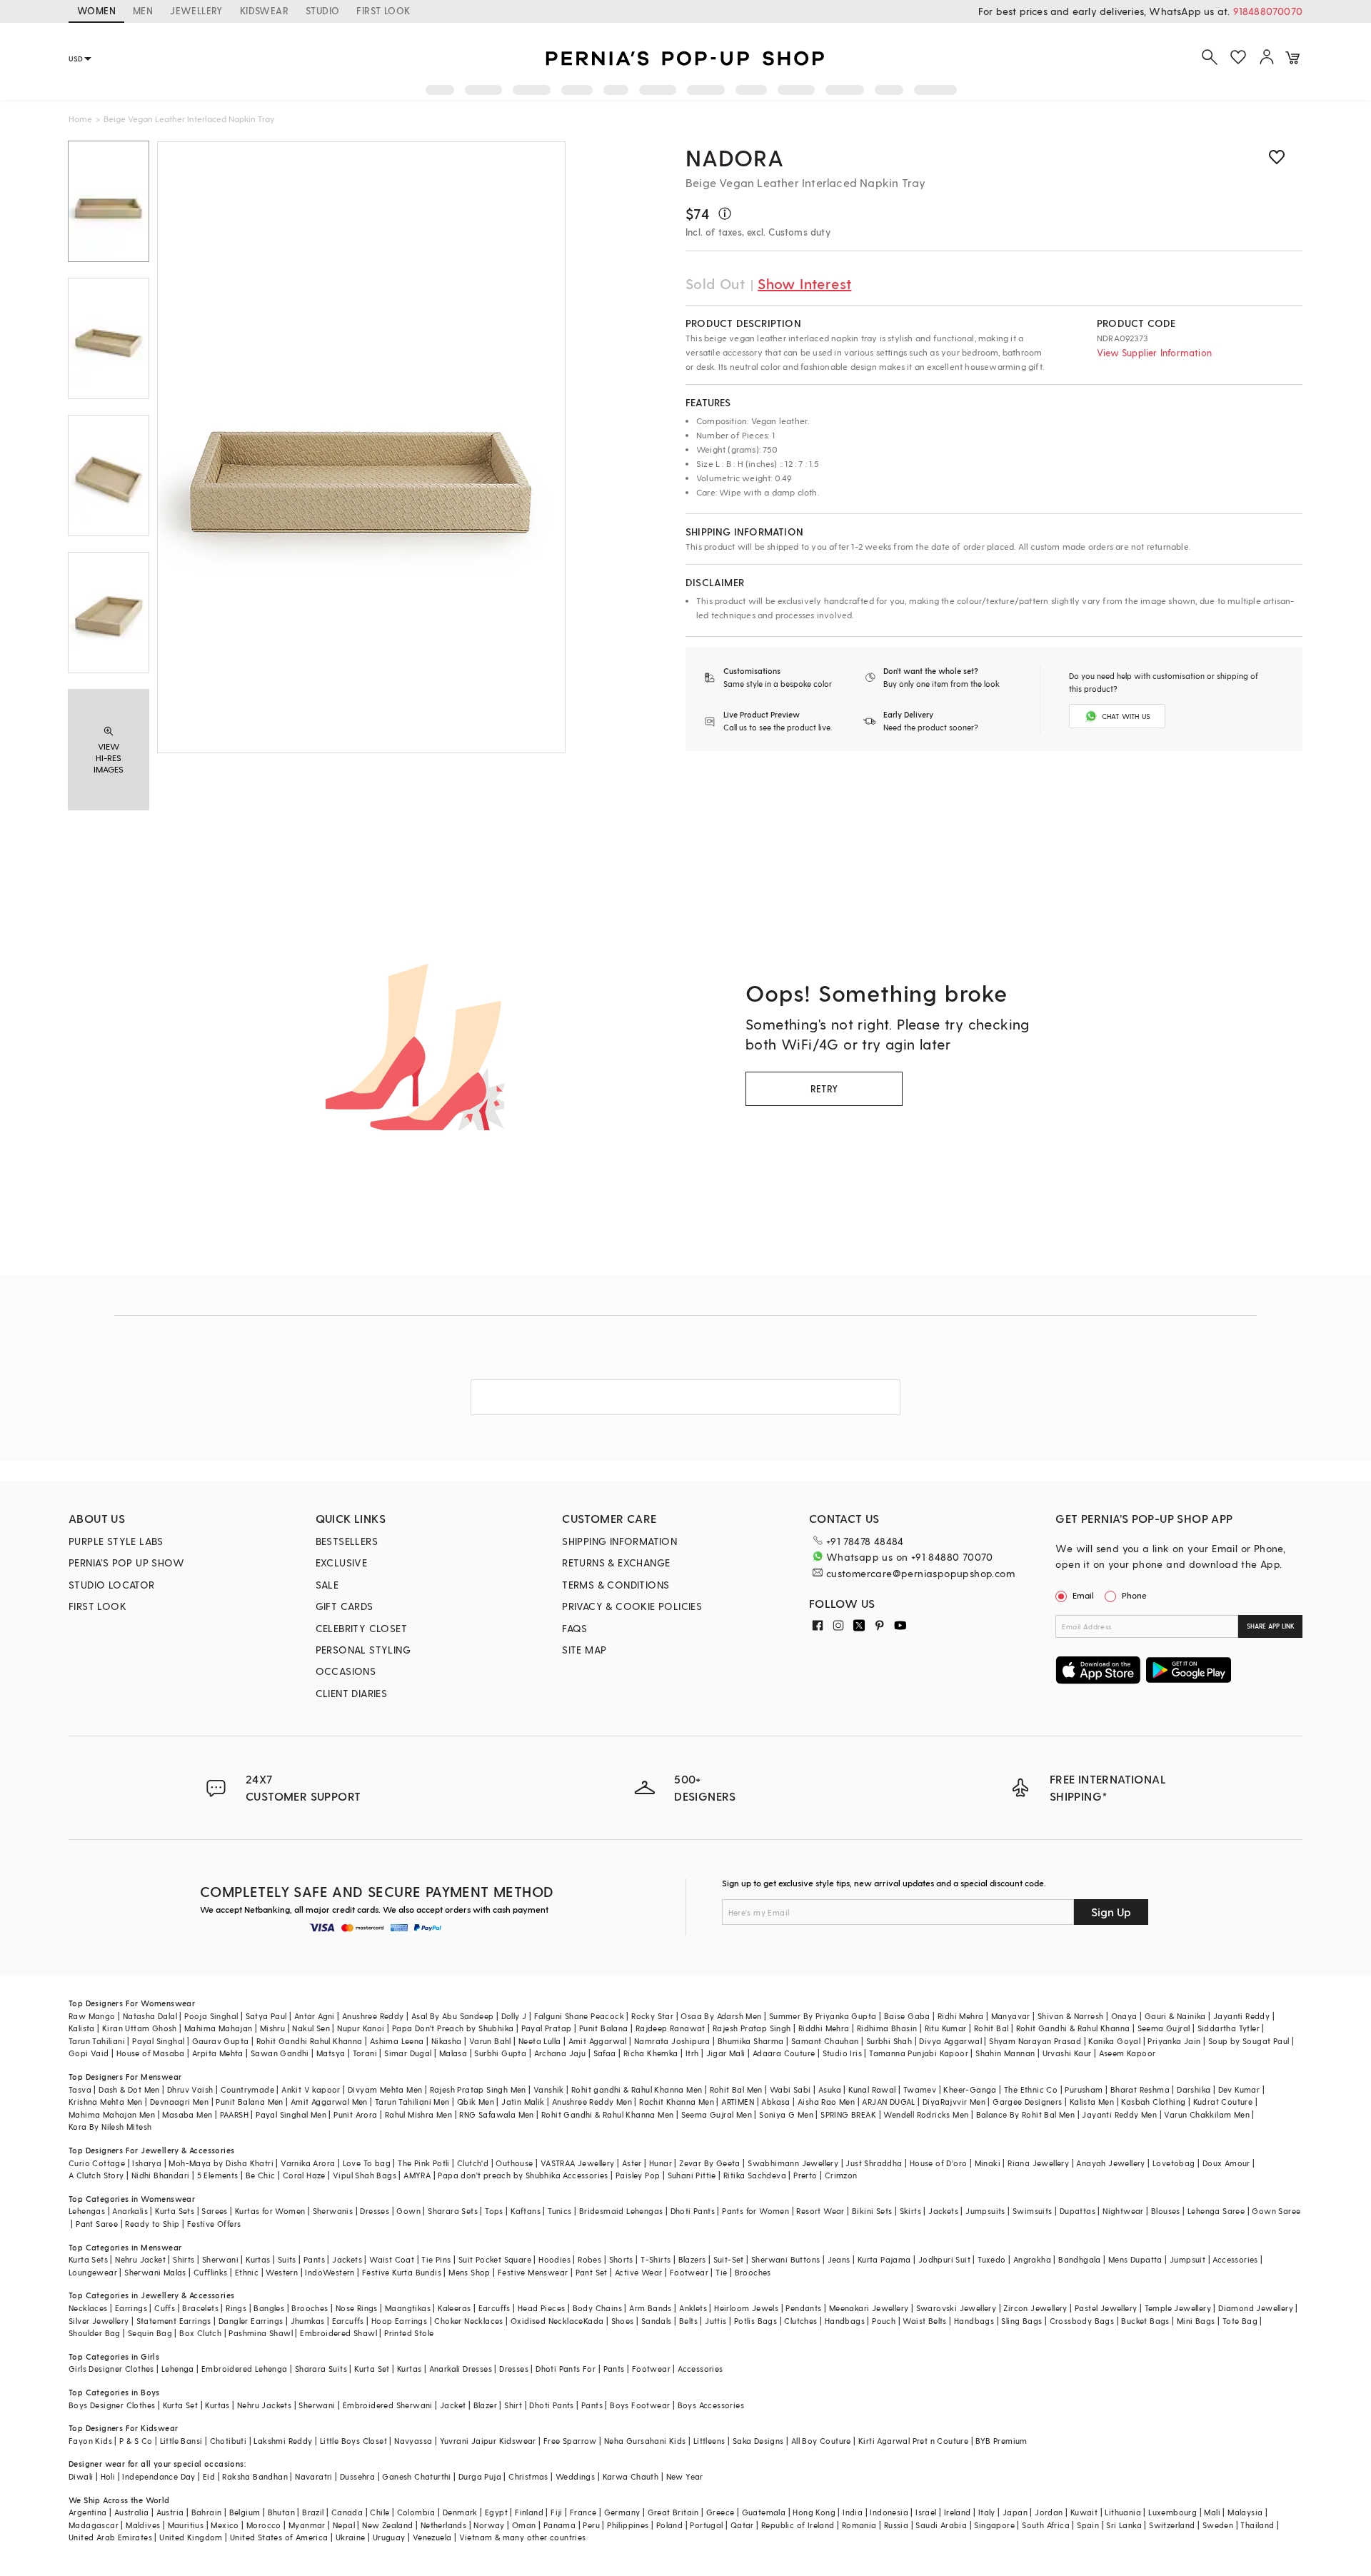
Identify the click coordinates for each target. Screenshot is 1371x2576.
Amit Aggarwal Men (329, 2102)
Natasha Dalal (150, 2016)
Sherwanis (333, 2211)
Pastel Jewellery (1106, 2308)
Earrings (131, 2308)
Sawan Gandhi (280, 2053)
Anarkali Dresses (461, 2369)
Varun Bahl (490, 2041)
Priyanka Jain (1174, 2041)
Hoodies (554, 2259)
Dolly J (514, 2016)
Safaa (605, 2053)
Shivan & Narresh (1070, 2016)
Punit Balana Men (249, 2102)
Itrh (692, 2053)
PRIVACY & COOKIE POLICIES (632, 1606)
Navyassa (413, 2441)
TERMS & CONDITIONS (616, 1585)
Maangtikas (408, 2308)
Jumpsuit (1187, 2259)
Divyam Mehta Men (385, 2089)
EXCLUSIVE (342, 1563)
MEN (143, 10)
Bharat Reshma (1140, 2089)
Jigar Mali (726, 2053)
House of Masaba (151, 2053)
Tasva (80, 2089)
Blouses (1166, 2211)
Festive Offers (214, 2224)
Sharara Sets (453, 2211)
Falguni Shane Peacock (579, 2016)
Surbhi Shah (889, 2041)
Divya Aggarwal (950, 2041)
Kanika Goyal (1114, 2041)
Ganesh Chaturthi (416, 2476)
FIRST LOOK (383, 10)
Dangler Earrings (251, 2321)
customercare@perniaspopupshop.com (920, 1573)
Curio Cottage (97, 2163)
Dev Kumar (1239, 2089)
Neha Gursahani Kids (645, 2441)
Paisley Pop (638, 2175)
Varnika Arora (308, 2163)
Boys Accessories (711, 2405)
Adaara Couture (784, 2053)
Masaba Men (187, 2114)
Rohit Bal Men (736, 2089)
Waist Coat (392, 2259)
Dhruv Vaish (190, 2089)
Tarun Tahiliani (97, 2041)
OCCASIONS (346, 1671)
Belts (688, 2321)
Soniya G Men (786, 2114)
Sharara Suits (321, 2369)
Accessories (1235, 2259)
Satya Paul (266, 2016)
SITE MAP (584, 1650)
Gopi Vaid (89, 2053)
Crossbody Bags (1082, 2321)
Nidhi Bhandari (161, 2175)
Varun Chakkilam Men (1207, 2114)
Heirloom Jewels (746, 2308)
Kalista (82, 2028)
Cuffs (165, 2308)
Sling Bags (1021, 2321)
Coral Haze (304, 2175)
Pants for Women (755, 2211)
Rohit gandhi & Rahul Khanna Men (637, 2089)
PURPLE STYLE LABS (116, 1541)
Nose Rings (357, 2308)
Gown (408, 2211)
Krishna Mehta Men (106, 2102)
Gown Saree (1276, 2211)
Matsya (331, 2053)
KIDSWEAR (264, 10)
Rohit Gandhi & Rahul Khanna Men (607, 2114)
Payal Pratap (547, 2028)
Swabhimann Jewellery (793, 2163)
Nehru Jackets (264, 2405)
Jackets (943, 2211)
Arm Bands (651, 2308)
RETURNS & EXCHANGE (616, 1563)
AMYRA (417, 2175)
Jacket (453, 2405)
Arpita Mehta (218, 2053)
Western (282, 2272)
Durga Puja (480, 2476)
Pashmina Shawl (261, 2333)
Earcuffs (494, 2308)
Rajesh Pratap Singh (752, 2028)
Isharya (147, 2163)
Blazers (692, 2259)
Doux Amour (1226, 2163)
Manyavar (1011, 2016)
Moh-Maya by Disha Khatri (221, 2163)
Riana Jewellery (1038, 2163)
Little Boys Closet (353, 2441)
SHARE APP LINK (1271, 1626)
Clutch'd (473, 2163)
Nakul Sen (311, 2028)
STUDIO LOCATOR (112, 1585)
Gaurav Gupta (221, 2041)
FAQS (575, 1628)
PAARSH (234, 2114)
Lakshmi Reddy (283, 2441)
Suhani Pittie (692, 2175)
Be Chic (261, 2175)
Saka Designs (758, 2441)
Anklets (693, 2308)
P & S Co (136, 2441)
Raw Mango (92, 2016)
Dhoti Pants (693, 2211)
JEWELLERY (196, 10)
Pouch (884, 2321)
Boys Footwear (640, 2405)
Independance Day (159, 2476)
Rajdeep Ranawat (671, 2028)
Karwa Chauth (631, 2476)
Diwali (81, 2476)
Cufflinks (211, 2272)
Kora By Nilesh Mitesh (110, 2127)
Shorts (621, 2259)
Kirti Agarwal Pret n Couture (913, 2441)
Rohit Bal (991, 2028)
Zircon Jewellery (1035, 2308)
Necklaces (88, 2308)
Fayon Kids (90, 2441)
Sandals (657, 2321)
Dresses (375, 2211)
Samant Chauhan (825, 2041)
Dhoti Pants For (566, 2369)
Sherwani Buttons (785, 2259)
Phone (1134, 1595)
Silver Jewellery (99, 2321)
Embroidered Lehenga (245, 2369)
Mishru (272, 2028)
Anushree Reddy (373, 2016)
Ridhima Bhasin (887, 2028)
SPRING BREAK (848, 2114)
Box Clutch (200, 2333)
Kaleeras (454, 2308)
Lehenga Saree (1216, 2211)
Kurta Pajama (884, 2259)
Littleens (709, 2441)
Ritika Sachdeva (755, 2175)
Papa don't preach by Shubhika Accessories (523, 2175)
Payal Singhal (158, 2041)
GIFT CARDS (345, 1606)
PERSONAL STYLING (363, 1650)
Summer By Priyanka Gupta (823, 2016)
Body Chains (597, 2308)
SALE (327, 1585)
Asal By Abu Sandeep (453, 2016)
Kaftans (526, 2211)
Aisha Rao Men (826, 2102)
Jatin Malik (523, 2102)
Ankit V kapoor (311, 2089)
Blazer (485, 2405)
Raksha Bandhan (255, 2476)
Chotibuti (228, 2441)
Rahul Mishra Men (418, 2114)
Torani (365, 2053)
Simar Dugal (408, 2053)
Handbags (845, 2321)
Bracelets (200, 2308)
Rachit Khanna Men (677, 2102)
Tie (721, 2272)
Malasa (453, 2053)
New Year (685, 2476)
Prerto (805, 2175)
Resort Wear (820, 2211)
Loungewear (93, 2272)
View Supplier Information (1154, 352)
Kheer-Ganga (970, 2089)
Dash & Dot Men (129, 2089)
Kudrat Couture (1223, 2102)
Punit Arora (355, 2114)
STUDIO (322, 10)
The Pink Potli (424, 2163)
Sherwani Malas (155, 2272)
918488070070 (1268, 11)
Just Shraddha (874, 2163)
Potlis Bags (755, 2321)
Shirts (184, 2259)
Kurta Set (372, 2369)
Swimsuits (1033, 2211)
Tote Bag (1240, 2321)
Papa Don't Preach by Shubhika (453, 2028)
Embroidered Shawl (338, 2333)
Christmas (528, 2476)
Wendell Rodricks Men (926, 2114)
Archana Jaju (560, 2053)
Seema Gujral (1164, 2028)
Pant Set (592, 2272)
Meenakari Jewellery (869, 2308)
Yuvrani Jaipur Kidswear (488, 2441)
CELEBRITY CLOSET (361, 1628)
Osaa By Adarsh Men (721, 2016)
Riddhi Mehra (824, 2028)
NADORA (735, 157)
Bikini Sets (872, 2211)
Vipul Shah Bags (365, 2175)
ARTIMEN (738, 2102)
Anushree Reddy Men (592, 2102)
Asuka (830, 2089)
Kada (594, 2321)
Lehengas (87, 2211)
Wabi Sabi (790, 2089)
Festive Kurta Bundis (402, 2272)
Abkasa (775, 2102)
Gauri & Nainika (1175, 2016)
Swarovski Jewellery (956, 2308)
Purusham (1084, 2089)
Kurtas (258, 2259)
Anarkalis (130, 2211)
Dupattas (1078, 2211)
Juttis (715, 2321)
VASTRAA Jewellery (578, 2163)
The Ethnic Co (1031, 2089)
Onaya (1124, 2016)
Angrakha (1032, 2259)
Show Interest (804, 283)
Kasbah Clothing (1153, 2102)
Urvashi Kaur (1067, 2053)
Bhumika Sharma (751, 2041)
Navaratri (314, 2476)
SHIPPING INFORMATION (619, 1541)
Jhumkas (308, 2321)
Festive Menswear (533, 2272)
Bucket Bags (1145, 2321)
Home (80, 119)
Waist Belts (924, 2321)
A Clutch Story (96, 2175)
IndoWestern (330, 2272)
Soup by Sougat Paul (1249, 2041)
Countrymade (247, 2089)
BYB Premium (1001, 2441)
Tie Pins (436, 2259)
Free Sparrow (570, 2441)
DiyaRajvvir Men (954, 2102)
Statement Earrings (174, 2321)
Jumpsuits (985, 2211)
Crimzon (841, 2175)
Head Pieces (541, 2308)
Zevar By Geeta (710, 2163)
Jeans (839, 2259)
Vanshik (549, 2089)
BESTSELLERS (347, 1541)
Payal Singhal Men (291, 2114)
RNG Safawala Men (496, 2114)
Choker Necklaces (468, 2321)
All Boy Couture (821, 2441)
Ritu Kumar (946, 2028)
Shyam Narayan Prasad (1035, 2041)
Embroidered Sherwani (388, 2405)
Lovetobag (1174, 2163)
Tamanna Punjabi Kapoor (919, 2053)
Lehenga (178, 2369)
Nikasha (447, 2041)
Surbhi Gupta (500, 2053)
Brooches (753, 2272)
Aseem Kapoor (1128, 2053)
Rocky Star (652, 2016)
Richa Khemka (651, 2053)
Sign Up (1111, 1912)
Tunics (559, 2211)
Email (1083, 1595)
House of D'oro (939, 2163)
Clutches (800, 2321)
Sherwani (220, 2259)
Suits (287, 2259)
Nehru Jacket (140, 2259)
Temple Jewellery (1178, 2308)
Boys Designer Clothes (112, 2405)
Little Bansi (181, 2441)
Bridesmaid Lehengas (621, 2211)
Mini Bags (1196, 2321)
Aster (632, 2163)
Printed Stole (409, 2333)
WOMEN (96, 10)
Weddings (575, 2476)
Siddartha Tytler (1229, 2028)
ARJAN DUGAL (888, 2102)
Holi (108, 2476)
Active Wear (638, 2272)
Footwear (689, 2272)
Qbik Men (476, 2102)
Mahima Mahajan (219, 2028)
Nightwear (1123, 2211)
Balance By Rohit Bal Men (1026, 2114)
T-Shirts (656, 2259)
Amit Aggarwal (598, 2041)
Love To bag (367, 2163)
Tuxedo (991, 2259)
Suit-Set (729, 2259)
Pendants (803, 2308)
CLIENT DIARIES (352, 1693)
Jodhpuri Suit (944, 2259)
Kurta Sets (175, 2211)
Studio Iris (842, 2053)
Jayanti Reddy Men (1119, 2114)
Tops (494, 2211)
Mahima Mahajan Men (112, 2114)
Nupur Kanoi (361, 2028)
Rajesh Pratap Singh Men (478, 2089)
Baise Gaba (907, 2016)
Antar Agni (315, 2016)
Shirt (513, 2405)
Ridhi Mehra (960, 2016)
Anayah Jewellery (1110, 2163)
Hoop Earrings (399, 2321)
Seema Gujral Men (717, 2114)
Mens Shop (469, 2272)
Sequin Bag (150, 2333)
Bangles (269, 2308)
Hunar (661, 2163)
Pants (314, 2259)
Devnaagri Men (179, 2102)
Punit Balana (604, 2028)
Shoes (623, 2321)
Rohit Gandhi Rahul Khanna (310, 2041)
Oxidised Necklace (547, 2321)
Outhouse (514, 2163)
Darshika (1194, 2089)
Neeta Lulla (539, 2041)
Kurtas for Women (270, 2211)
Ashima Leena (397, 2041)
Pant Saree (97, 2224)
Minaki (988, 2163)
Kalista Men (1092, 2102)
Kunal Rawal (872, 2089)
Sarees (214, 2211)
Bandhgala (1080, 2259)
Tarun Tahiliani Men (412, 2102)
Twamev (920, 2089)
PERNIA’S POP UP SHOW (126, 1563)
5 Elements (218, 2175)
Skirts (910, 2211)
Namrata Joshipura (672, 2041)
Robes (589, 2259)
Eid (209, 2476)
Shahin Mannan (1005, 2053)
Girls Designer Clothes (111, 2369)
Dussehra (357, 2476)
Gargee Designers (1027, 2102)
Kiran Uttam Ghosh (140, 2028)
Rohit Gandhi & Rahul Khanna (1073, 2028)
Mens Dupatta (1135, 2259)
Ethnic (247, 2272)
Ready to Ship (152, 2224)
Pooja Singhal (211, 2016)
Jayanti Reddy (1241, 2016)
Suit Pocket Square (495, 2259)
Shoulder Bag (95, 2333)
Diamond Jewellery (1256, 2308)
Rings (236, 2308)
